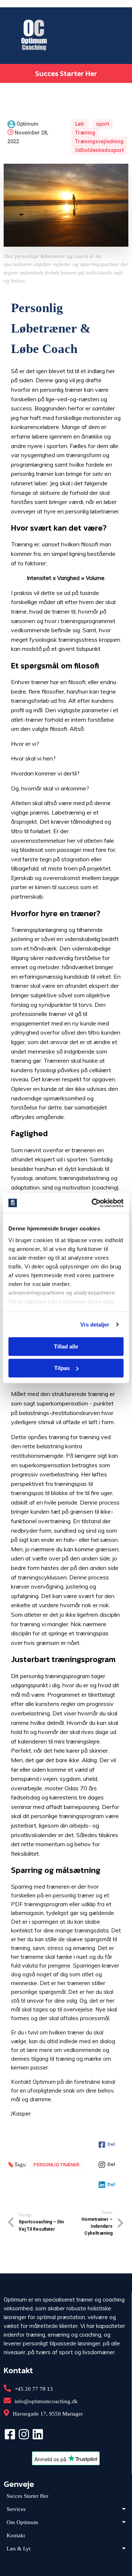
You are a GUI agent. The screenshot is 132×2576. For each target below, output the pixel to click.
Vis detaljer (95, 1325)
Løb (80, 124)
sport (102, 124)
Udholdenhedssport (99, 150)
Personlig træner (56, 2165)
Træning (85, 133)
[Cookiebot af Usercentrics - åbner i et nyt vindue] (93, 1203)
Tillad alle (66, 1346)
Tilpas (62, 1368)
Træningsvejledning (99, 141)
